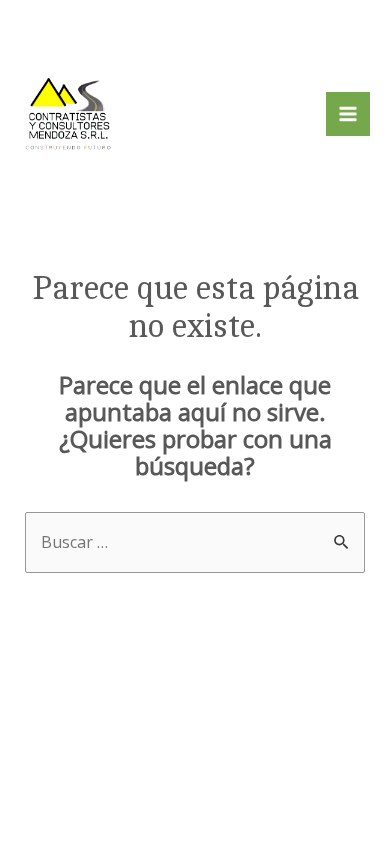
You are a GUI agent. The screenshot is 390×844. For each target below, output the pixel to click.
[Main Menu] (348, 114)
